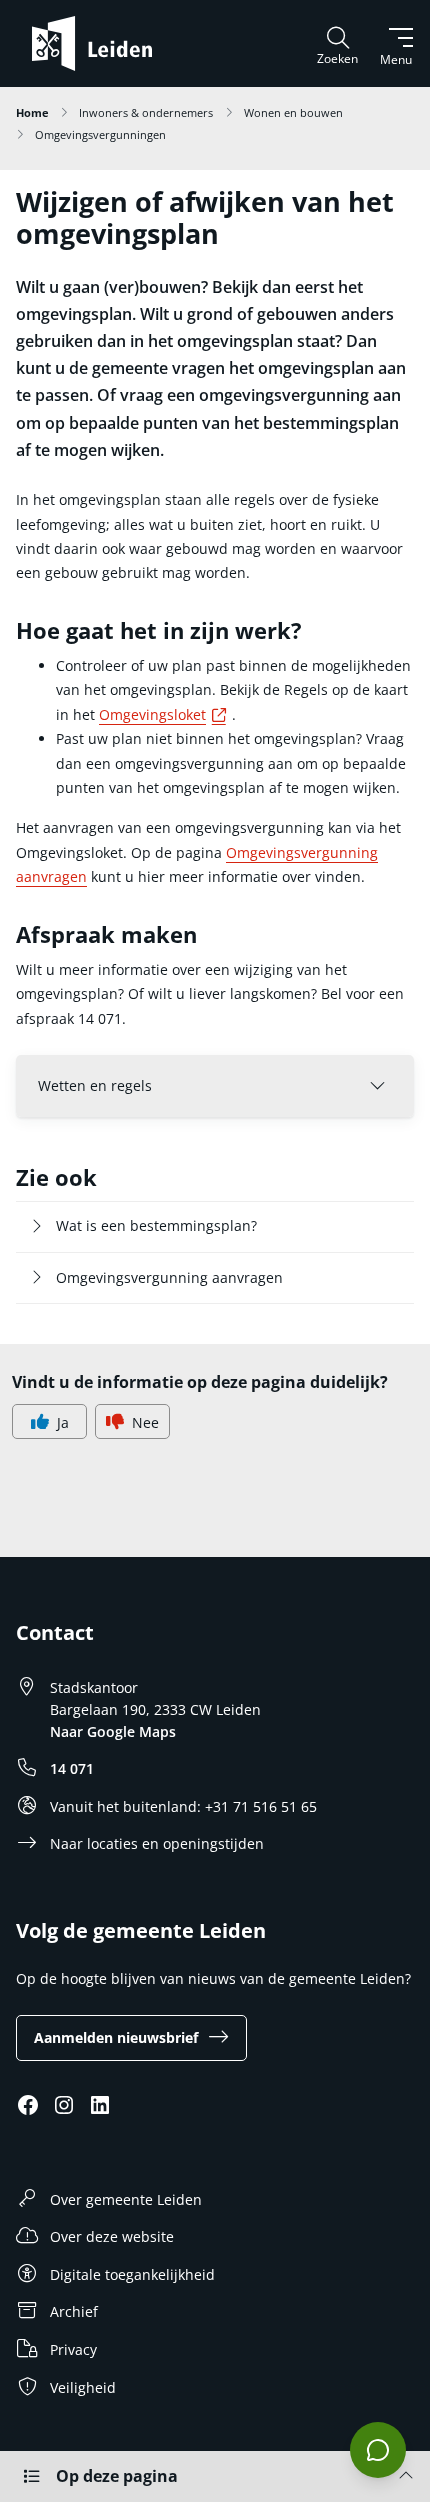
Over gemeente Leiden (126, 2199)
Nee (145, 1422)
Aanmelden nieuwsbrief (116, 2037)
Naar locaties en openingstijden (157, 1843)
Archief (74, 2311)
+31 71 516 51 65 (261, 1806)
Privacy (73, 2349)
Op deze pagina (117, 2476)
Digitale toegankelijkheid (132, 2274)
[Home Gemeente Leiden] (100, 43)
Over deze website (112, 2236)
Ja (63, 1422)
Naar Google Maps (113, 1731)
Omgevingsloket (165, 714)
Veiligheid (83, 2387)
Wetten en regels (95, 1085)
